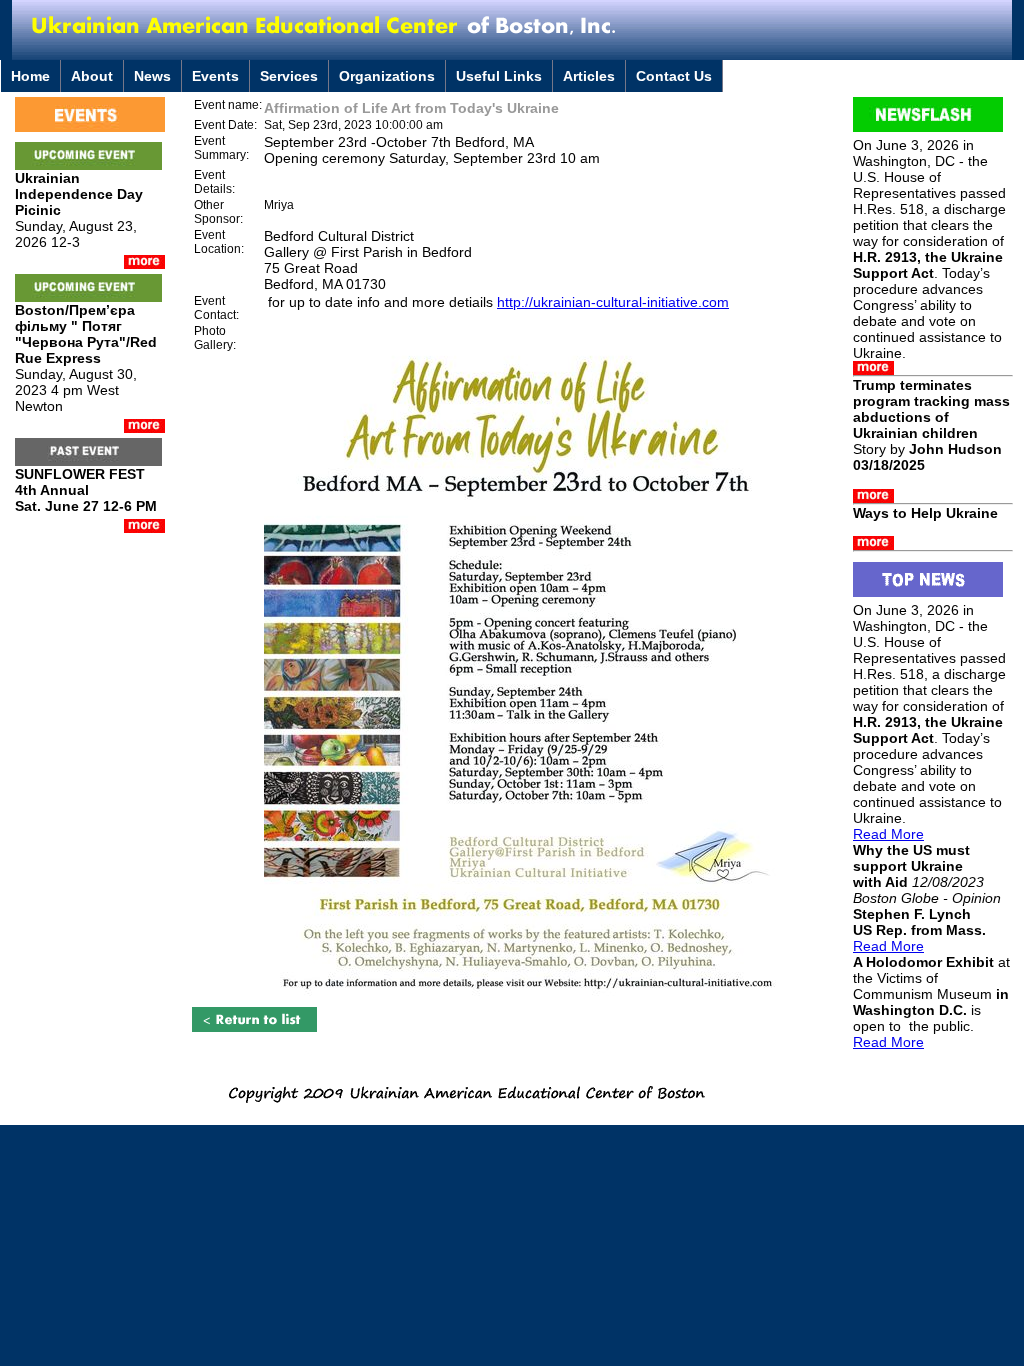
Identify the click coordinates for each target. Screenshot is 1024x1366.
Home (30, 76)
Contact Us (674, 76)
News (152, 76)
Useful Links (499, 76)
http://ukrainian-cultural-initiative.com (613, 302)
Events (215, 76)
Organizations (387, 76)
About (92, 76)
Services (289, 76)
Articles (589, 76)
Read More (888, 834)
